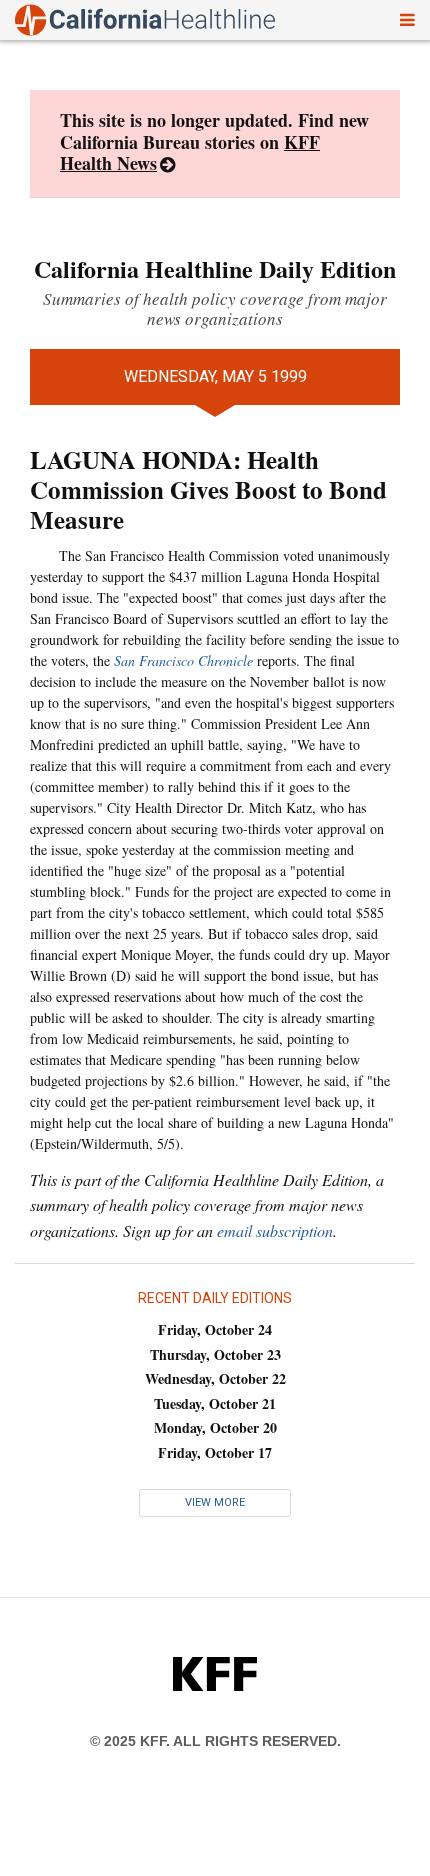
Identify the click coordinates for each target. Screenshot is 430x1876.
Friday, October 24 (215, 1329)
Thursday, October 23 (215, 1354)
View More (215, 1502)
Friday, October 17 (215, 1452)
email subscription (275, 1230)
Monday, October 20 (215, 1427)
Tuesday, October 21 (215, 1403)
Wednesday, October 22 (215, 1378)
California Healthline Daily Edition (215, 268)
